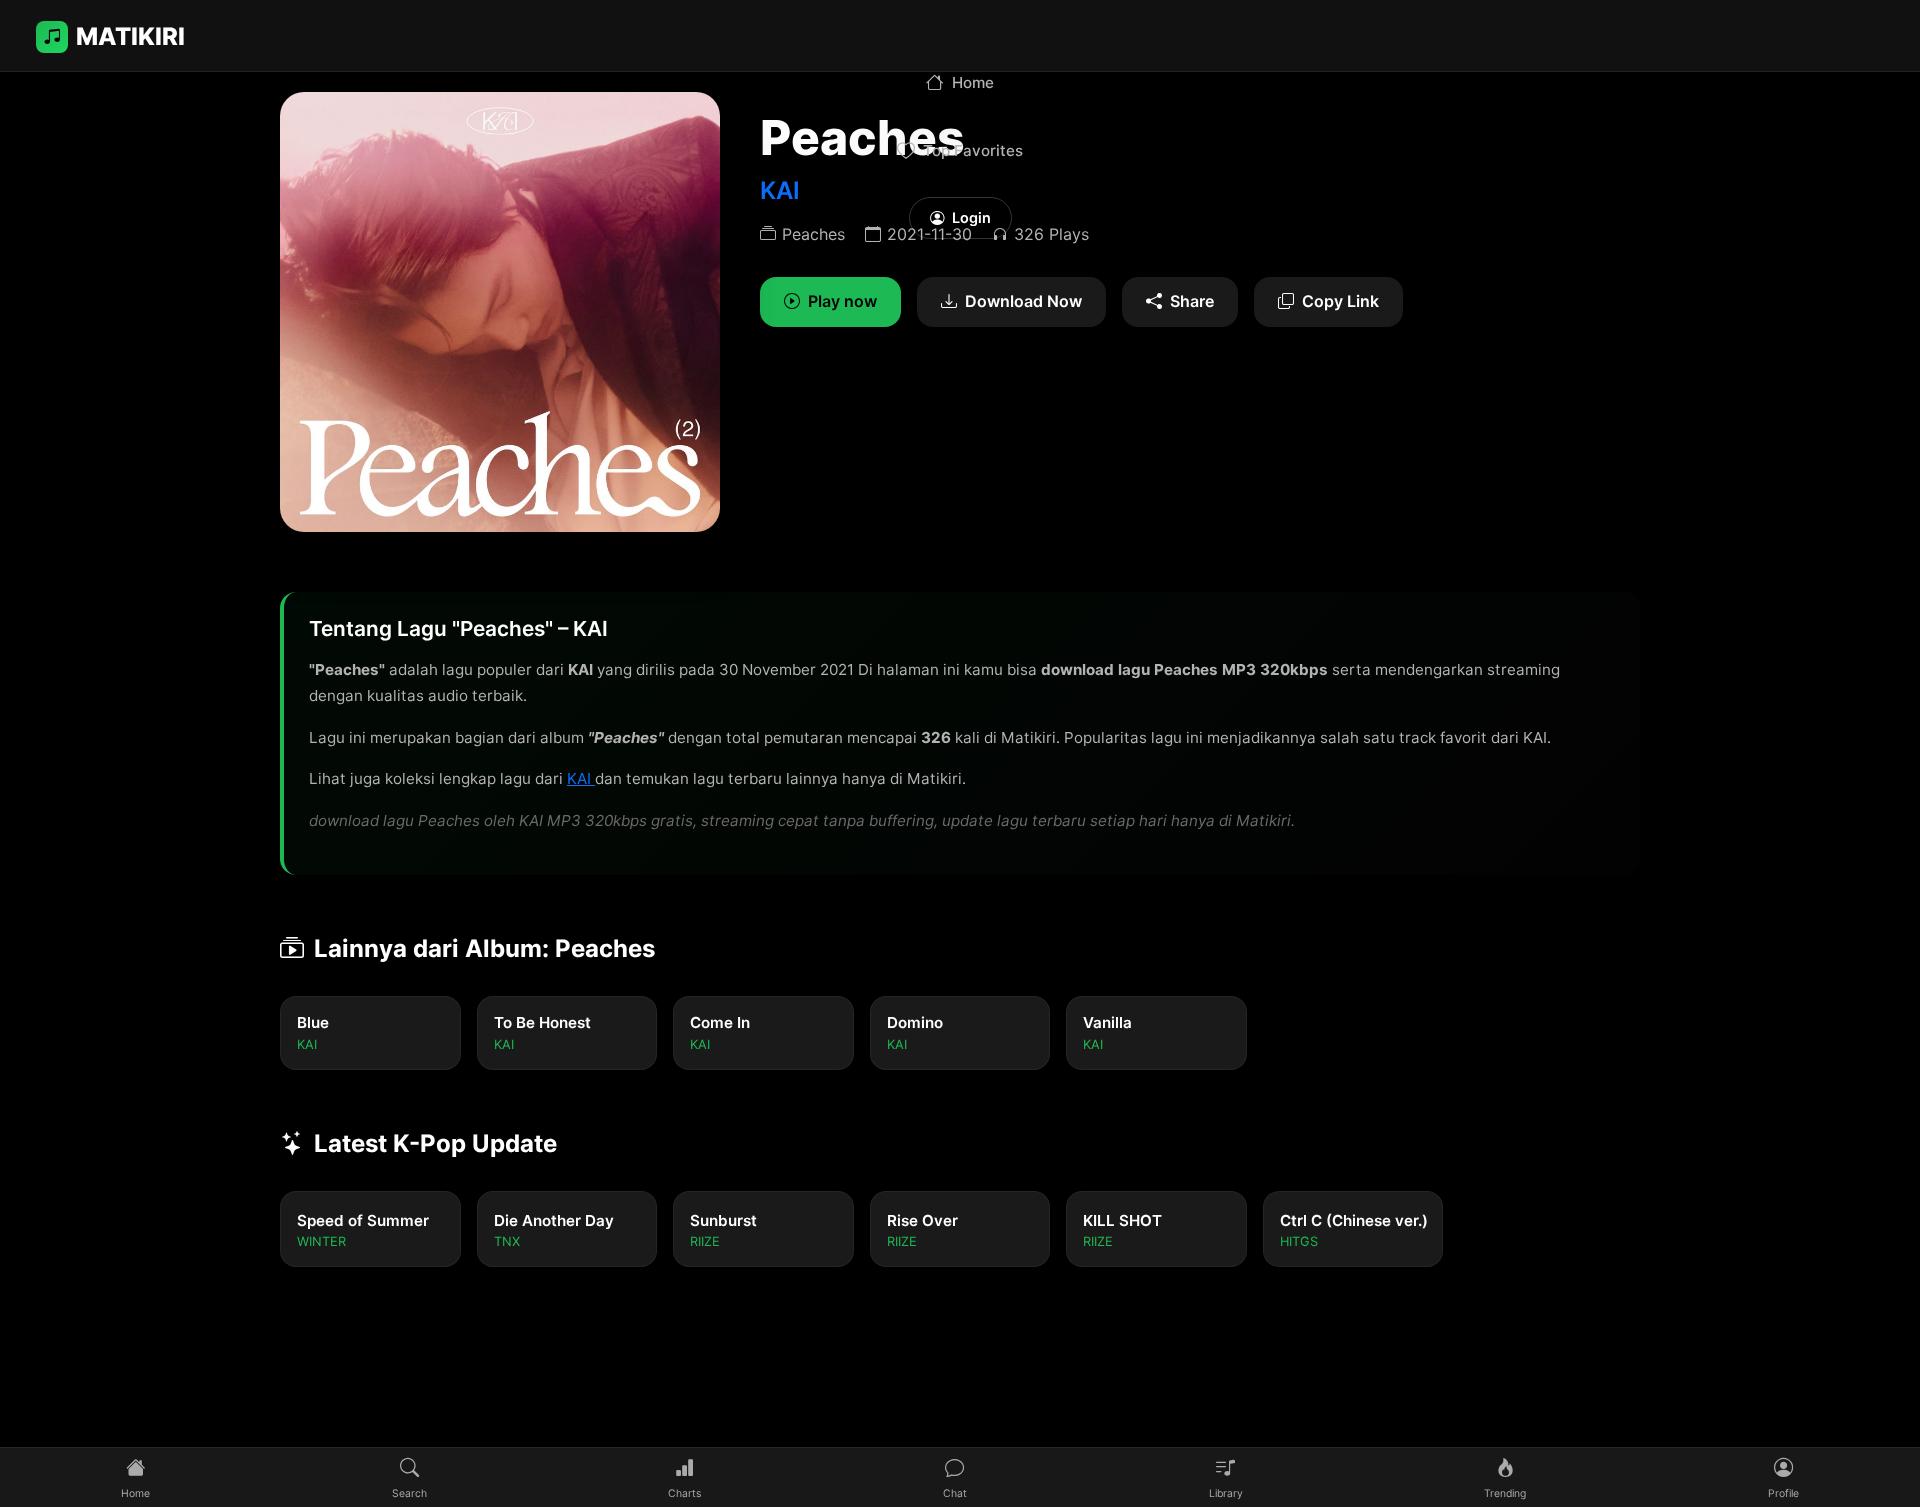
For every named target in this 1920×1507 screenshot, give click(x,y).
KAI (581, 778)
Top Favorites (973, 150)
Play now (842, 301)
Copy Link (1340, 301)
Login (971, 217)
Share (1192, 301)
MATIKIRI (130, 36)
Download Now (1023, 301)
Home (973, 82)
